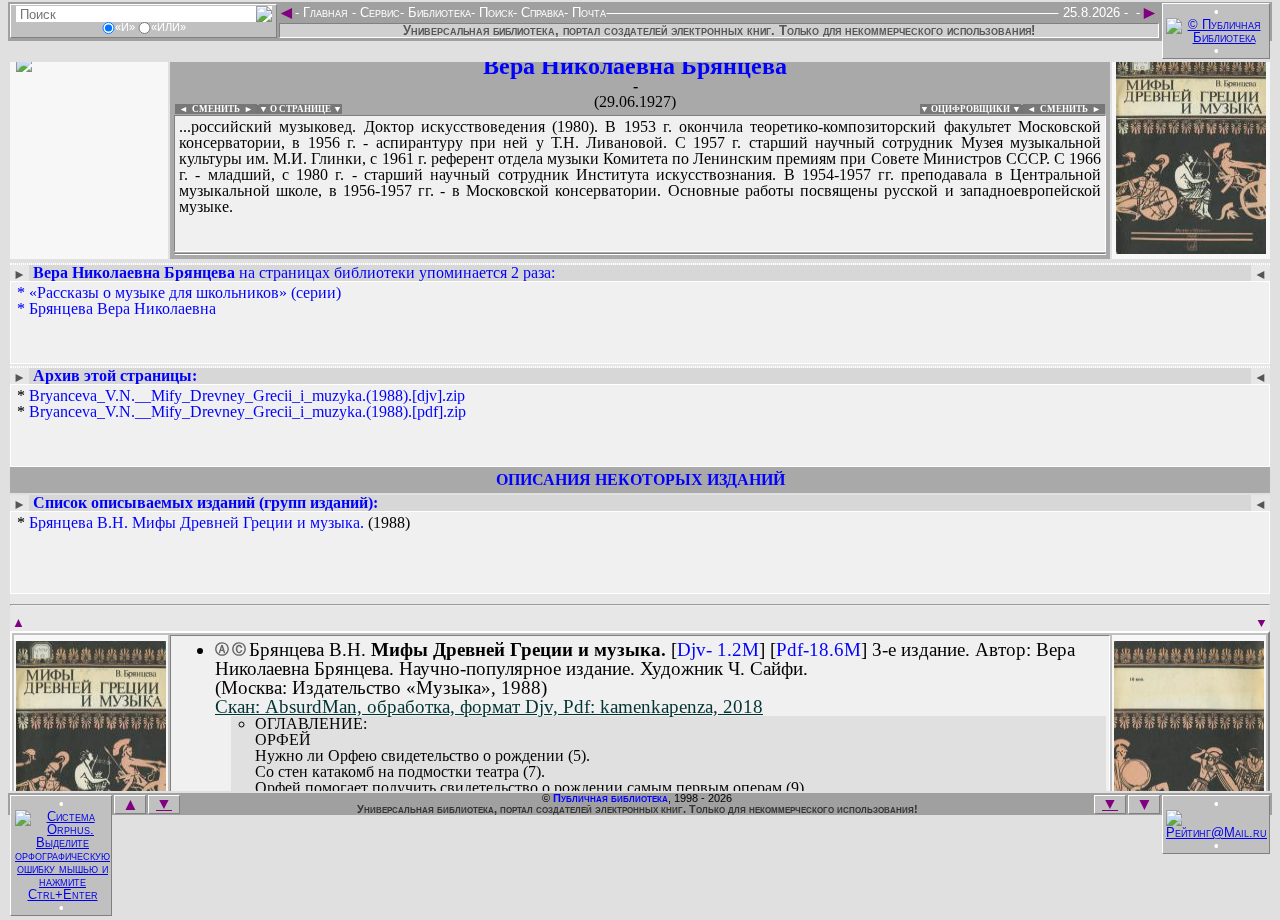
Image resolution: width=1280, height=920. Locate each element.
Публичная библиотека (610, 798)
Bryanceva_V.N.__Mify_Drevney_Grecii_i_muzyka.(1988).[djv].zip (247, 395)
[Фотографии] (89, 247)
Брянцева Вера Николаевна (122, 308)
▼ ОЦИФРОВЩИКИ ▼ (970, 109)
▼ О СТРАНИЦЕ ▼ (300, 109)
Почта (587, 12)
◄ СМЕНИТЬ (207, 109)
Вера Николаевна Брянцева (635, 66)
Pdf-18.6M (818, 649)
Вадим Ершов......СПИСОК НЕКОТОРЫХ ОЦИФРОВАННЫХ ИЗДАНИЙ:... (640, 254)
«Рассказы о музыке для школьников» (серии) (185, 292)
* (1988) (213, 523)
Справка (540, 12)
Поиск (494, 12)
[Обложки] (1191, 247)
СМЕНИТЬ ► (1072, 109)
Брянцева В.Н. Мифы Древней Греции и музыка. (196, 522)
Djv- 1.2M (718, 649)
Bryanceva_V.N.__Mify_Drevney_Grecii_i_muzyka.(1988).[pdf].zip (247, 411)
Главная (325, 12)
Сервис (378, 12)
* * (241, 404)
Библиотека (437, 12)
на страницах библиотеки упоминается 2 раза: (294, 272)
